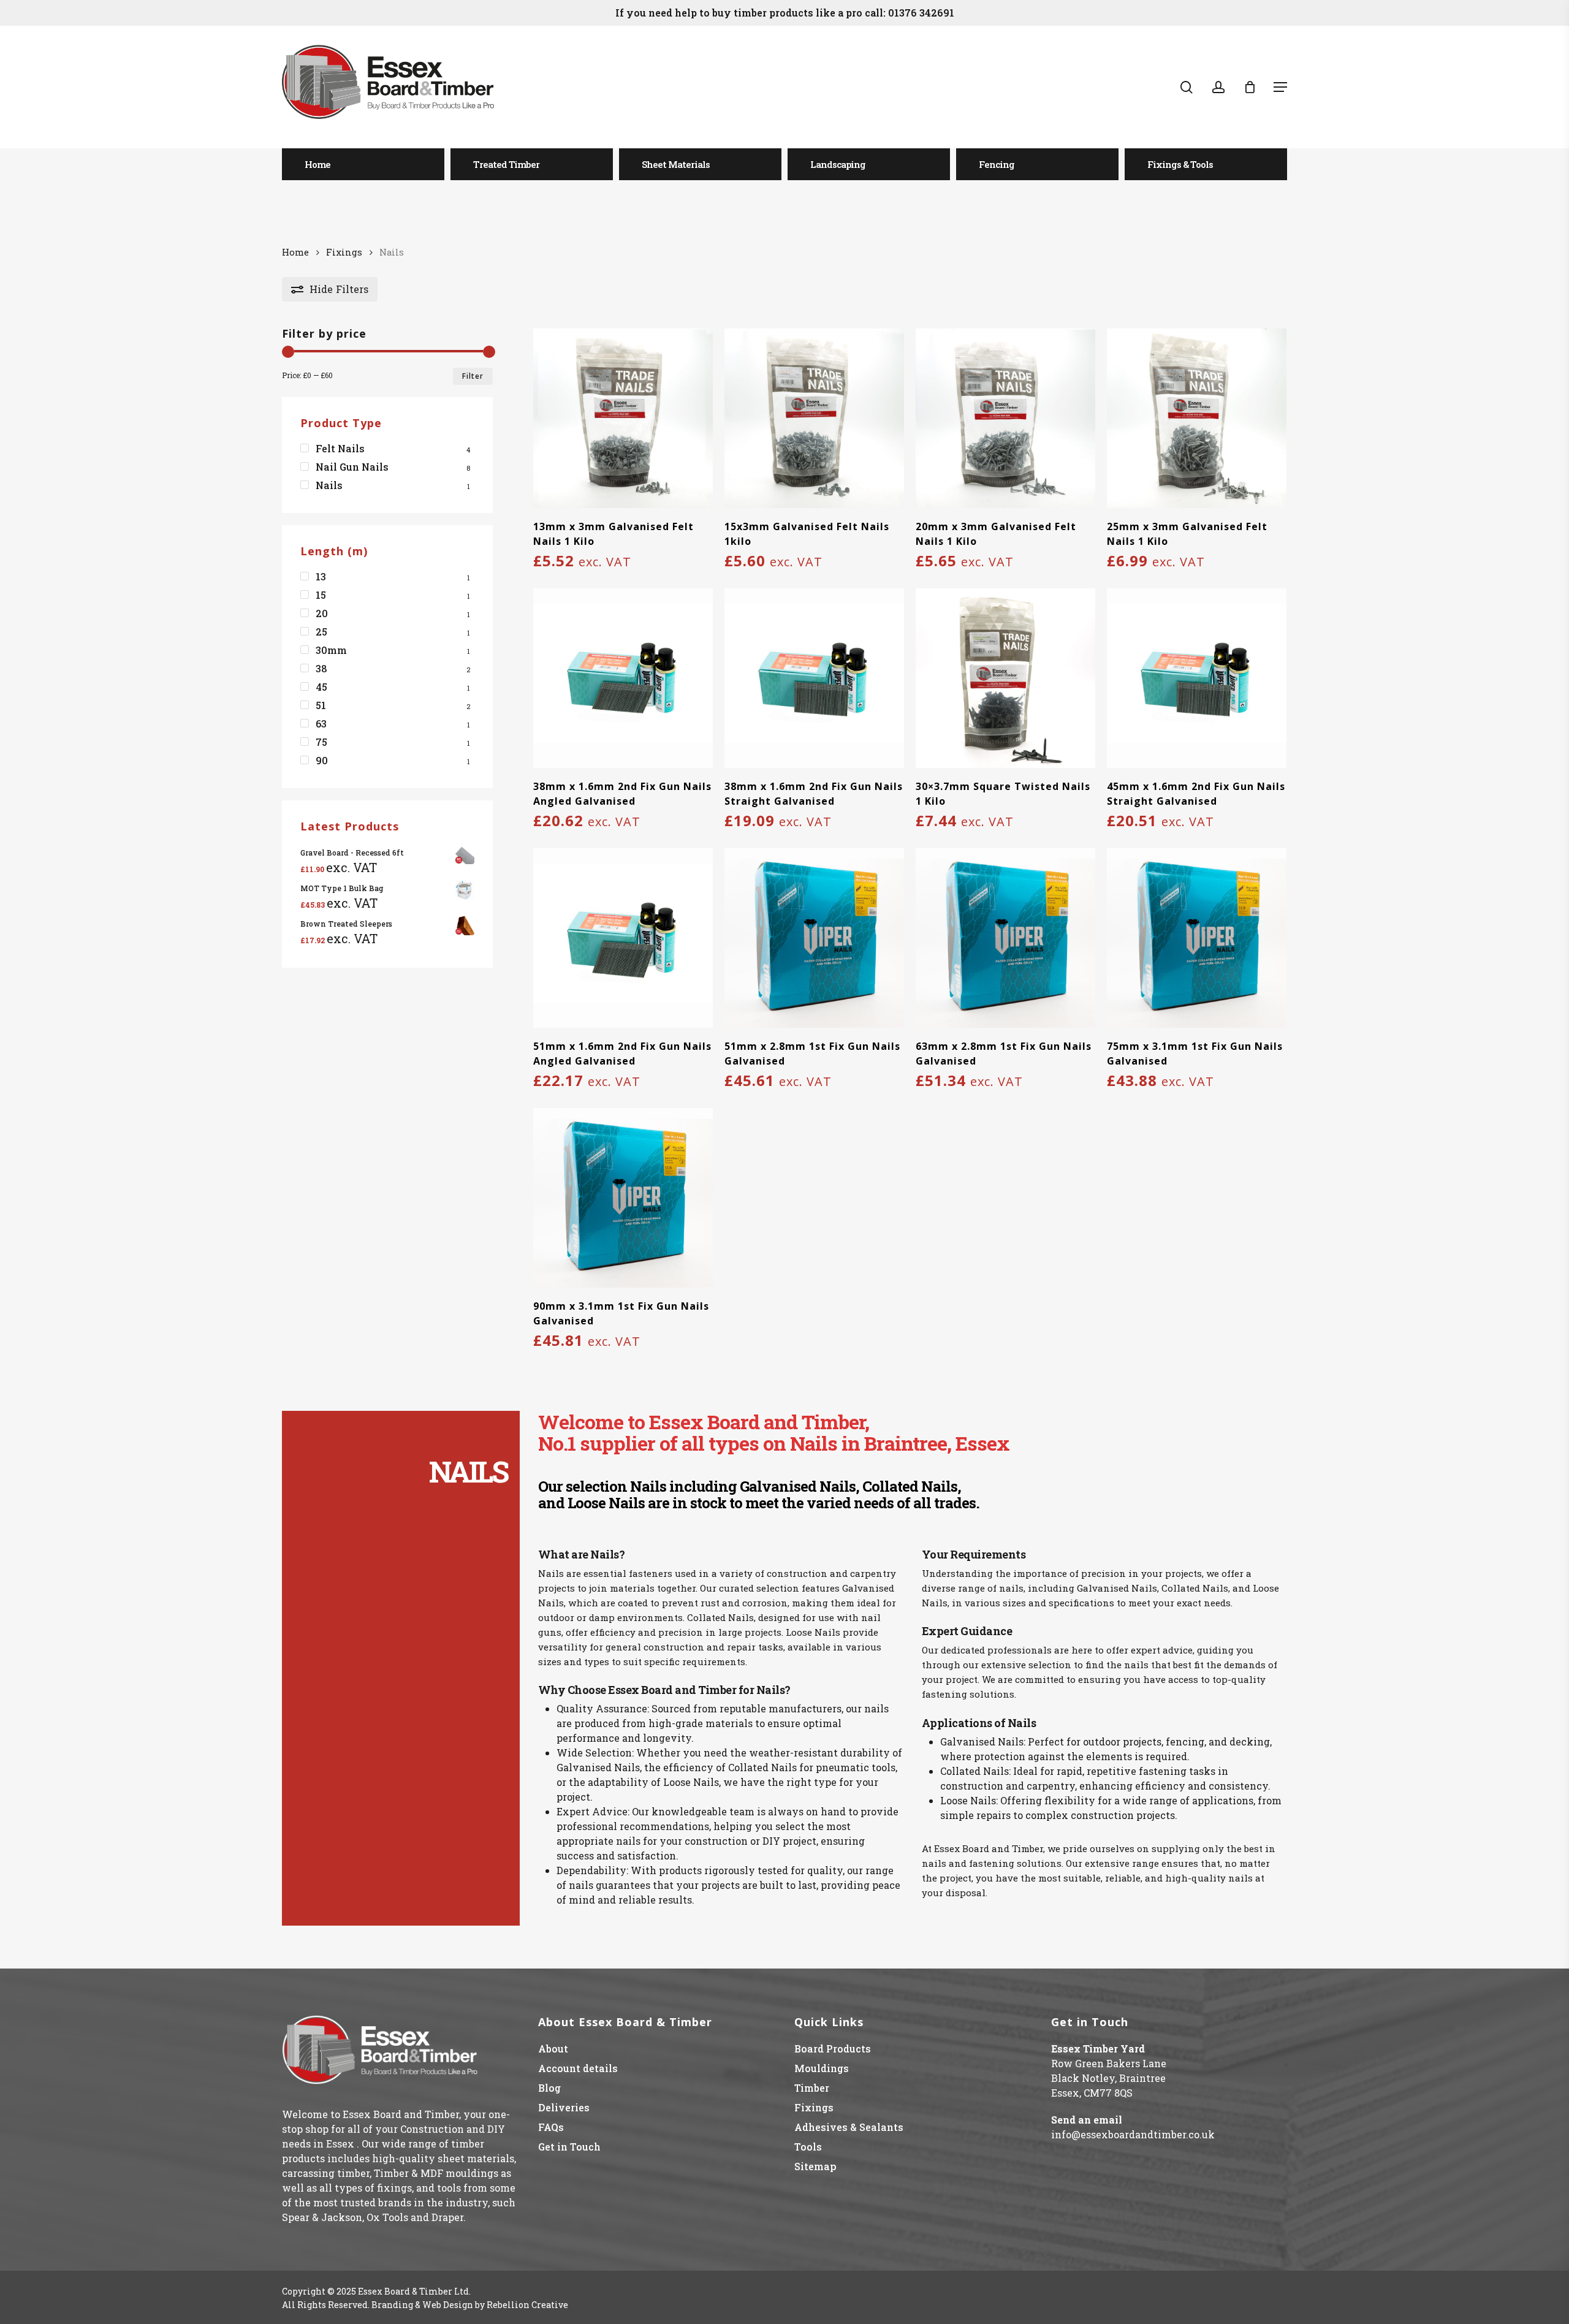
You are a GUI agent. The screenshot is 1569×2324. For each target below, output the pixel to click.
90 (322, 760)
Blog (549, 2088)
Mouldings (822, 2068)
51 (321, 705)
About (553, 2049)
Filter (473, 376)
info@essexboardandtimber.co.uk (1133, 2134)
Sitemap (815, 2166)
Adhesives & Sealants (849, 2127)
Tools (808, 2147)
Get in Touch (569, 2147)
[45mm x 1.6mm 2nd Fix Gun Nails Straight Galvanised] (1197, 678)
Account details (578, 2068)
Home (295, 252)
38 (321, 668)
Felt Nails (340, 448)
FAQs (551, 2127)
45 (321, 687)
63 (321, 723)
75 (321, 742)
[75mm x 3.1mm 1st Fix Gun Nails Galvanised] (1197, 938)
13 (321, 576)
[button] (1280, 87)
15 (321, 595)
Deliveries (564, 2107)
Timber (812, 2088)
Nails (329, 485)
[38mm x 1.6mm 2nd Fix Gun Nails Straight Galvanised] (814, 678)
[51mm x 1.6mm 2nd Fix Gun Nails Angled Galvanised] (623, 938)
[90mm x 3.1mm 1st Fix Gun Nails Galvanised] (623, 1198)
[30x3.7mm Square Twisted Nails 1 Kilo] (1005, 678)
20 (322, 613)
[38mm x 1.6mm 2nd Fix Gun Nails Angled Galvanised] (623, 678)
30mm (331, 650)
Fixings (344, 252)
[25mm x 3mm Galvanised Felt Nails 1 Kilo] (1197, 418)
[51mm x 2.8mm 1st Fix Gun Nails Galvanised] (814, 938)
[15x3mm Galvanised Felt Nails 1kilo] (814, 418)
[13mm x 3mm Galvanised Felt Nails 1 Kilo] (623, 418)
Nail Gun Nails (352, 467)
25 (321, 632)
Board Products (833, 2049)
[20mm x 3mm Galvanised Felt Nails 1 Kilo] (1005, 418)
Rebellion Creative (527, 2305)
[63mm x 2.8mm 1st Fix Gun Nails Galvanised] (1005, 938)
